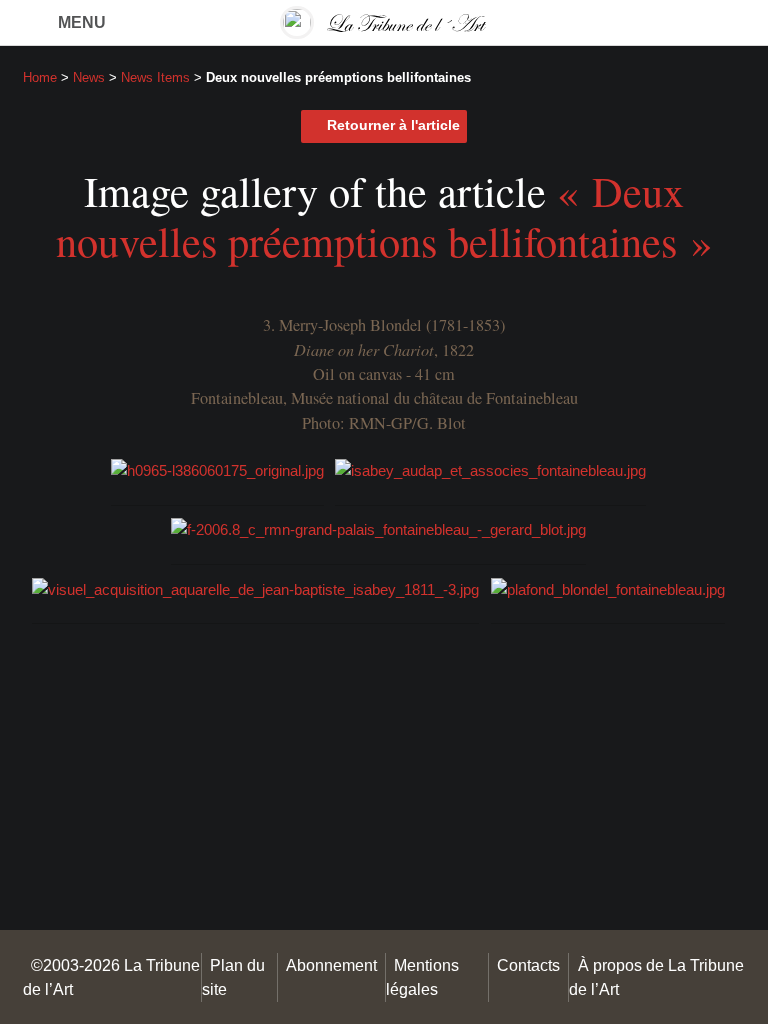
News (89, 77)
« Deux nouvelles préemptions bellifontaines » (384, 216)
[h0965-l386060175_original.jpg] (217, 469)
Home (40, 77)
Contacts (528, 965)
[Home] (384, 22)
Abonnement (331, 965)
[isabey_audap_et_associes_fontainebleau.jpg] (490, 469)
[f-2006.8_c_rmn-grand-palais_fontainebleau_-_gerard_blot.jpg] (378, 528)
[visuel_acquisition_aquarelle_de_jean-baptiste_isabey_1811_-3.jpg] (255, 587)
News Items (155, 77)
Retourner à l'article (393, 125)
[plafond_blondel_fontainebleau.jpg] (608, 587)
